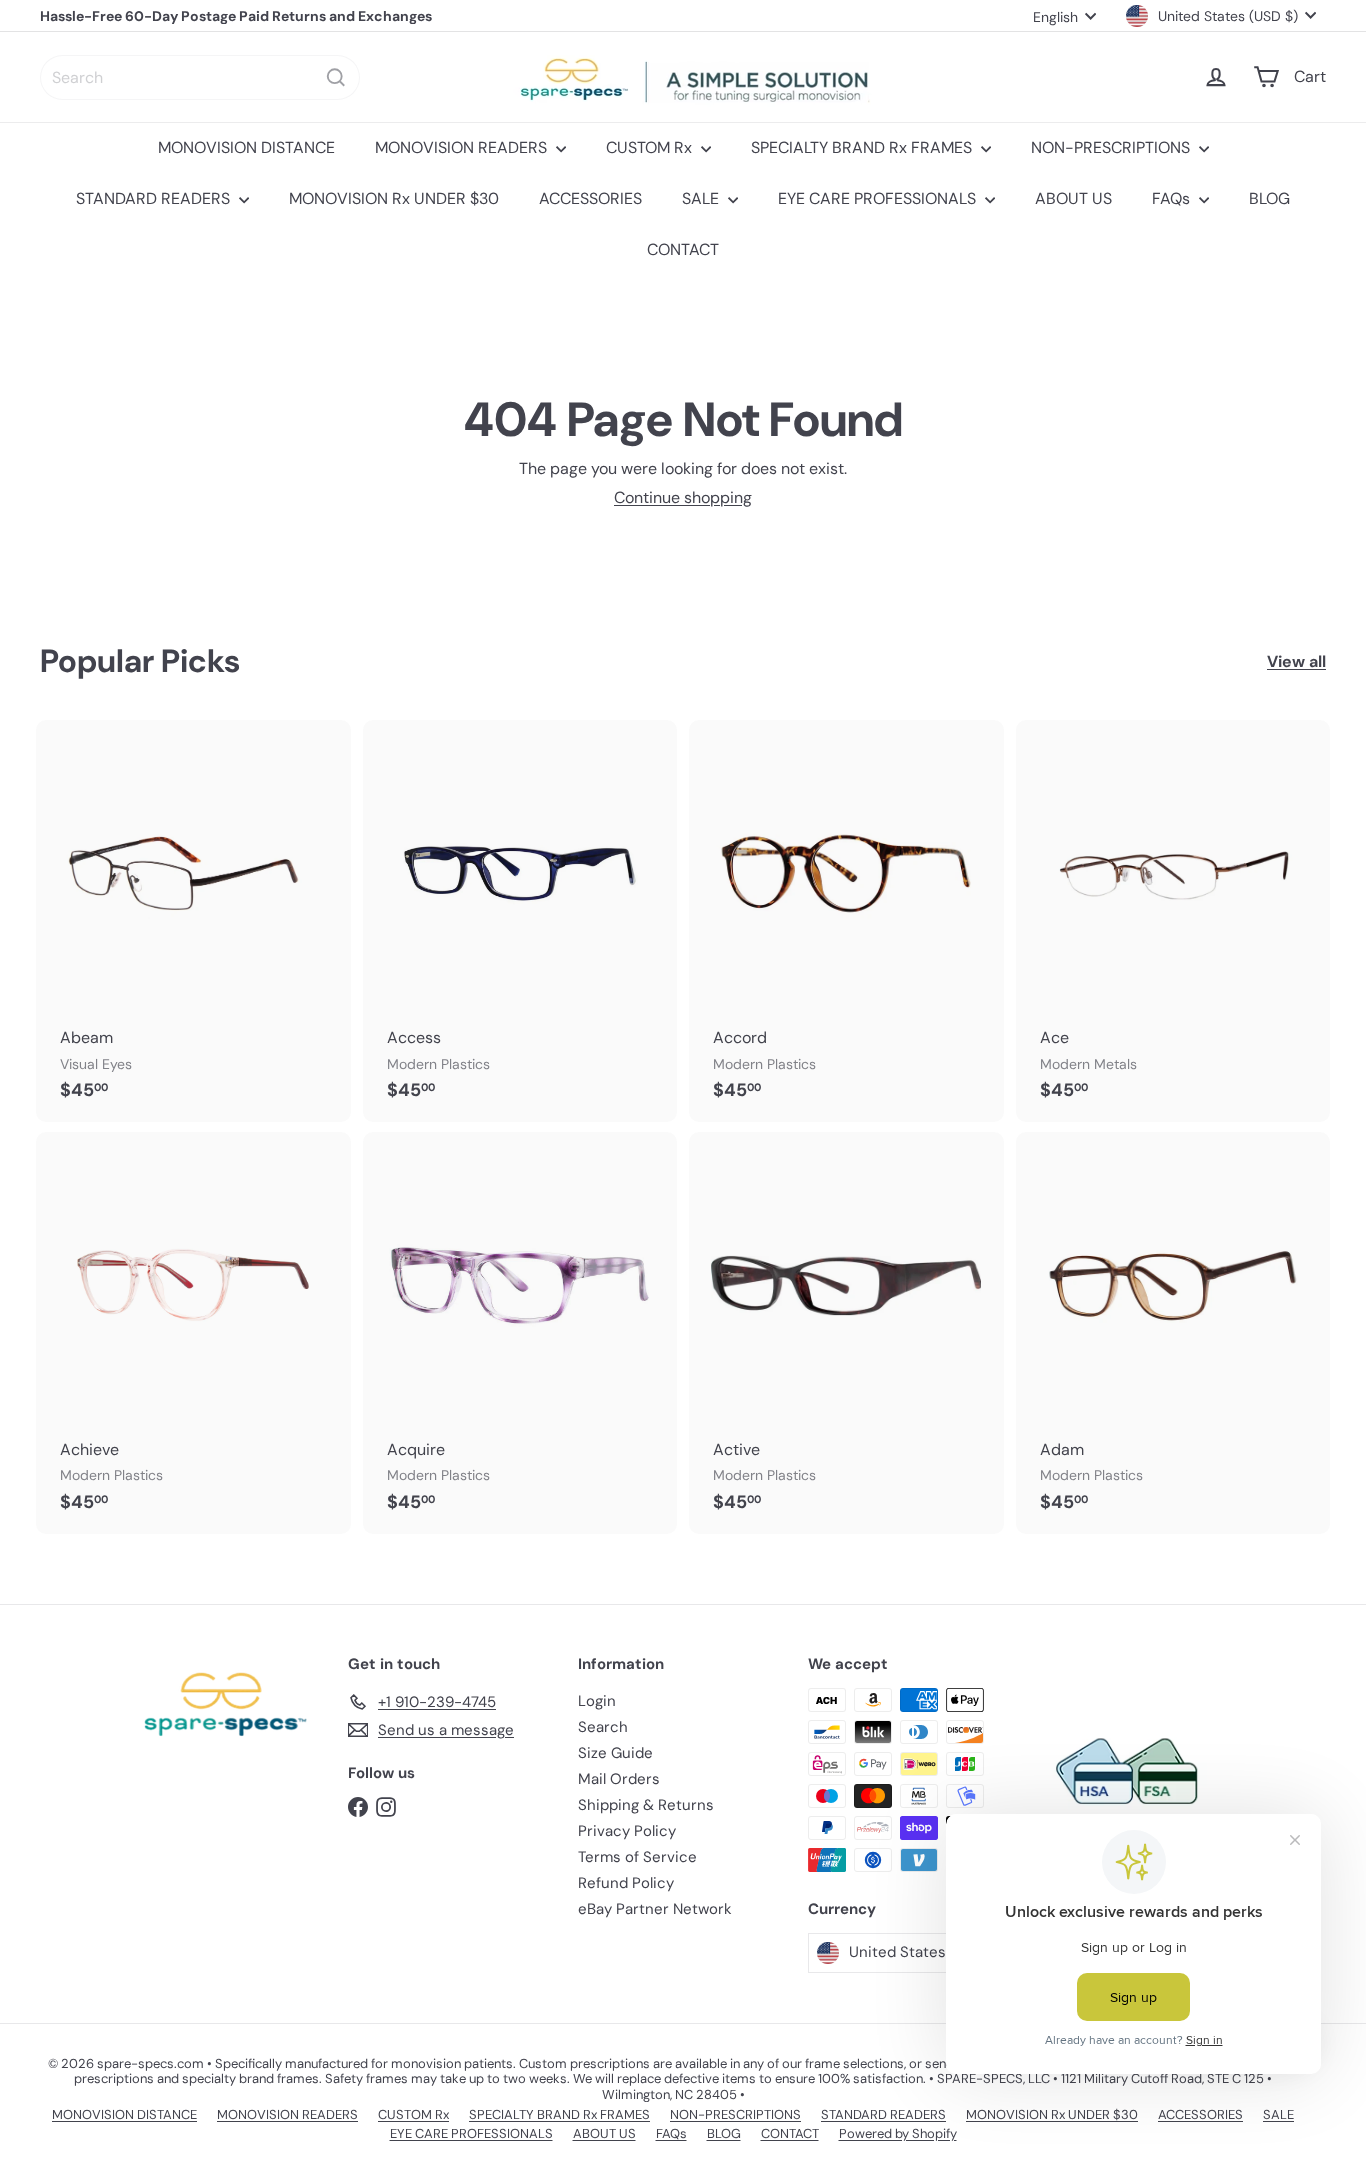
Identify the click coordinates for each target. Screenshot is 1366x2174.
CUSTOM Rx (651, 147)
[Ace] (1173, 921)
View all (1296, 661)
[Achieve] (193, 1333)
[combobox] (200, 77)
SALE (702, 198)
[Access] (520, 921)
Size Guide (615, 1753)
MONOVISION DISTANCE (246, 147)
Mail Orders (619, 1779)
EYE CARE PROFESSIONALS (879, 198)
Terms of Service (637, 1857)
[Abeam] (193, 921)
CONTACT (683, 249)
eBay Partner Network (655, 1909)
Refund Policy (626, 1883)
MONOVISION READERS (463, 147)
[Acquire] (520, 1333)
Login (597, 1701)
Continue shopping (683, 497)
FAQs (1173, 198)
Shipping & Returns (646, 1805)
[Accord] (846, 921)
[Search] (336, 77)
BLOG (1269, 198)
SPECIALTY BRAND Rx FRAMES (863, 147)
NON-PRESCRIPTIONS (1112, 147)
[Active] (846, 1333)
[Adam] (1173, 1333)
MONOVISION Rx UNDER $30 (394, 198)
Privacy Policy (627, 1831)
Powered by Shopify (898, 2133)
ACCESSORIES (590, 198)
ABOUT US (1073, 198)
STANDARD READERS (155, 198)
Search (603, 1727)
